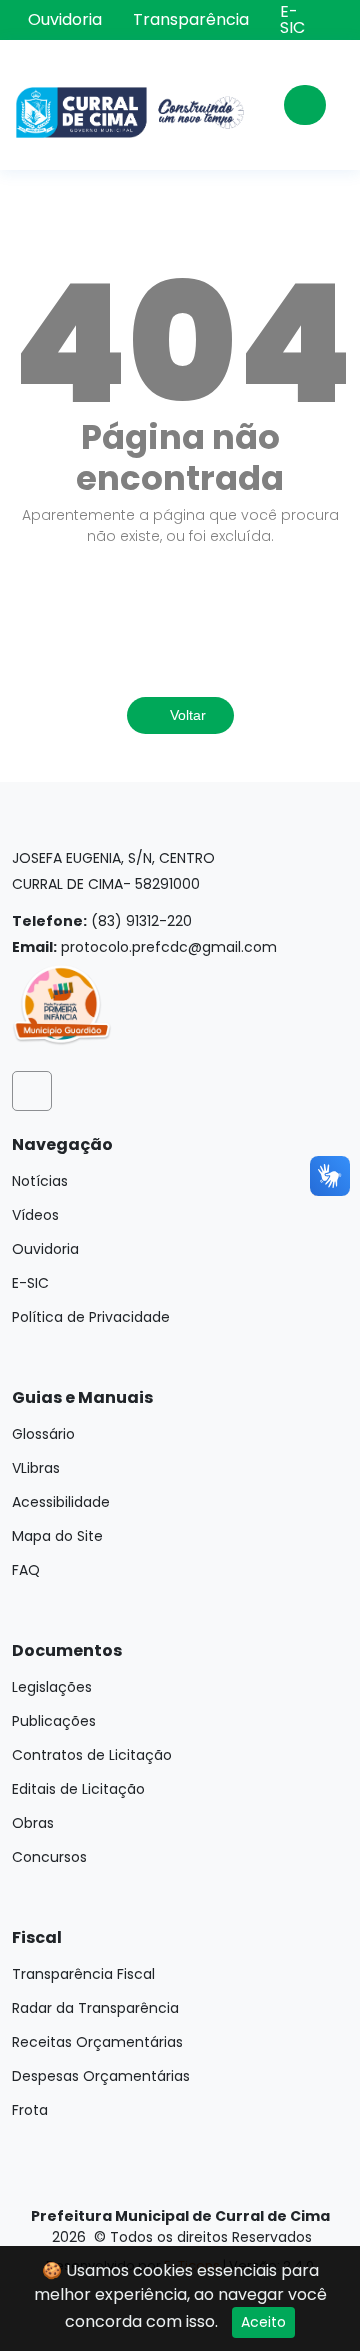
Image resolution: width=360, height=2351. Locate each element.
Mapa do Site (57, 1536)
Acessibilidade (61, 1502)
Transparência (191, 20)
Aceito (263, 2322)
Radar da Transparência (95, 2008)
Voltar (186, 715)
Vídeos (35, 1215)
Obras (33, 1823)
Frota (30, 2110)
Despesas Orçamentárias (101, 2076)
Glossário (43, 1434)
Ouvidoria (65, 20)
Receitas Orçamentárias (97, 2042)
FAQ (26, 1570)
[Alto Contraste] (334, 18)
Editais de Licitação (78, 1789)
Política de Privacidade (91, 1317)
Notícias (40, 1181)
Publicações (54, 1721)
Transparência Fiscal (83, 1974)
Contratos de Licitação (92, 1755)
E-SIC (292, 20)
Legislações (52, 1687)
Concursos (49, 1857)
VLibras (36, 1468)
